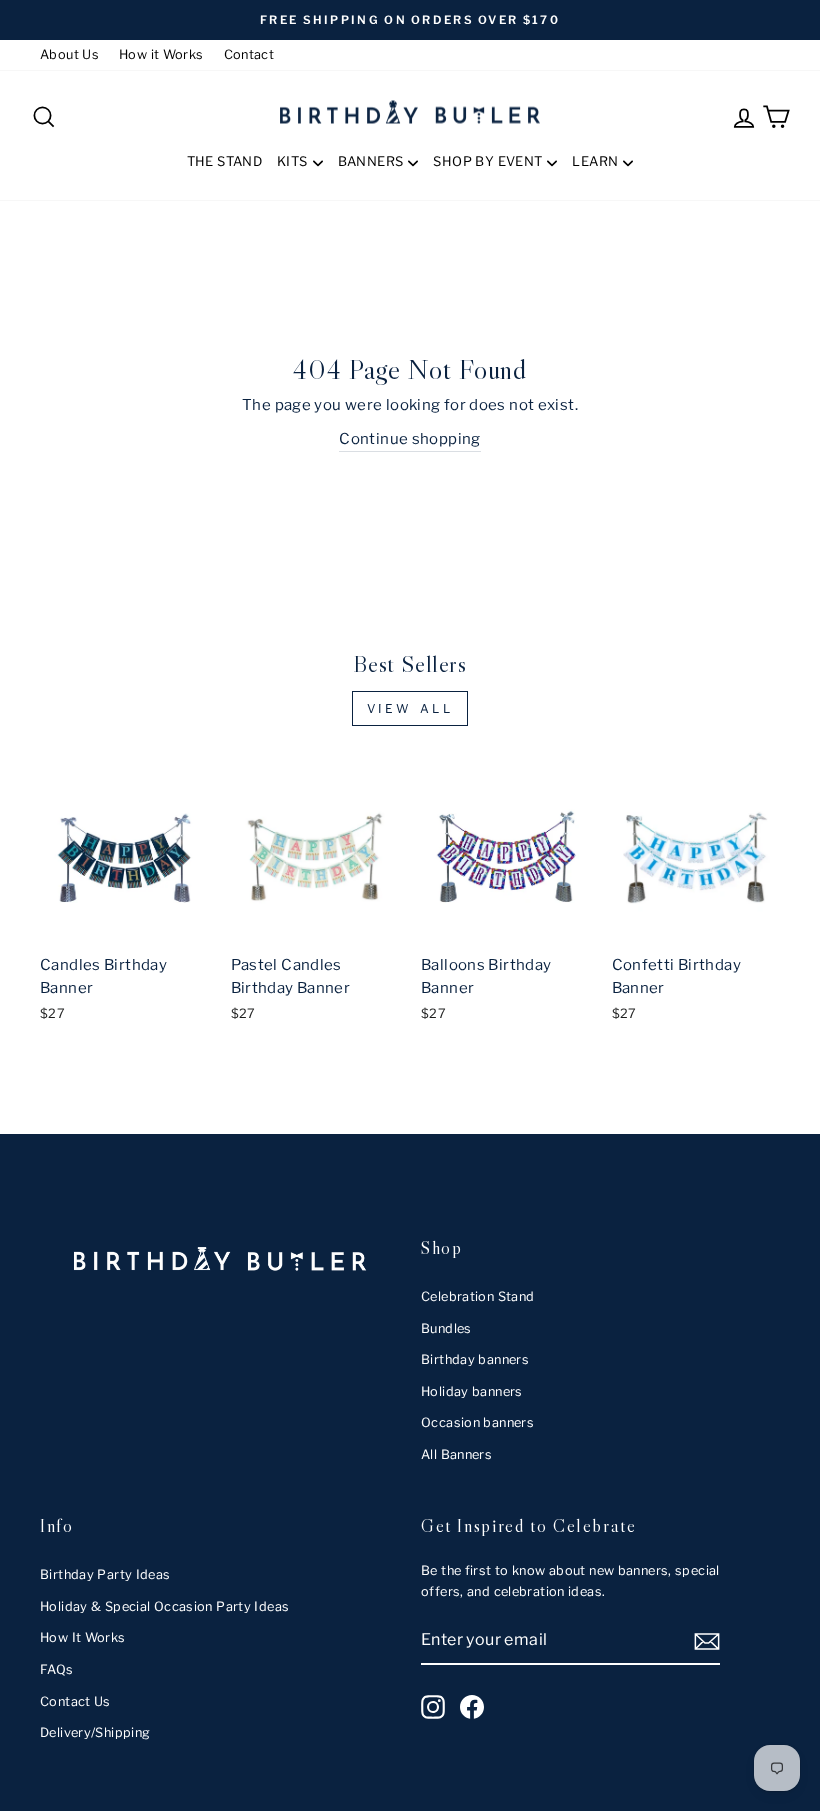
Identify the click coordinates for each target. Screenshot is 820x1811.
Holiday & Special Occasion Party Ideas (164, 1606)
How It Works (83, 1637)
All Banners (456, 1454)
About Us (69, 54)
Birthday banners (475, 1359)
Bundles (446, 1328)
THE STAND (225, 161)
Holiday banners (472, 1391)
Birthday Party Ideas (105, 1574)
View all (410, 708)
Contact (249, 54)
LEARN (595, 161)
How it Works (161, 54)
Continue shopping (409, 439)
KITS (292, 161)
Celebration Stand (477, 1296)
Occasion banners (477, 1422)
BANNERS (371, 161)
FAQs (57, 1669)
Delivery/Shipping (95, 1732)
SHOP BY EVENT (487, 161)
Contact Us (75, 1701)
